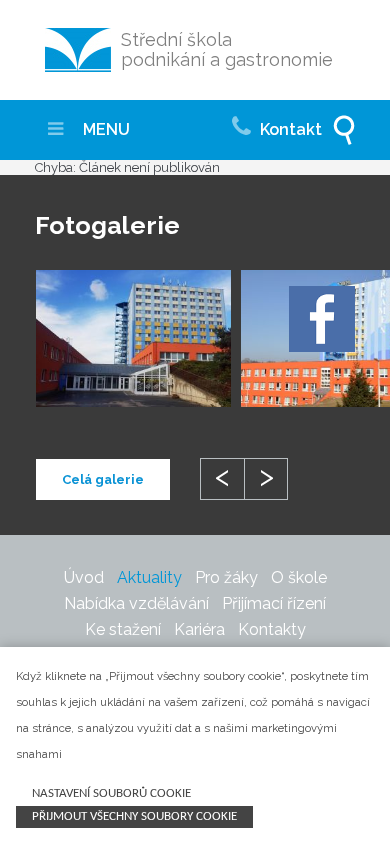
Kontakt (289, 129)
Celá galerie (103, 479)
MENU (104, 129)
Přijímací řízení (274, 603)
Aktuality (149, 577)
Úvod (84, 577)
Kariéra (199, 629)
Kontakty (272, 629)
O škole (299, 577)
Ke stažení (123, 629)
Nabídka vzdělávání (136, 603)
